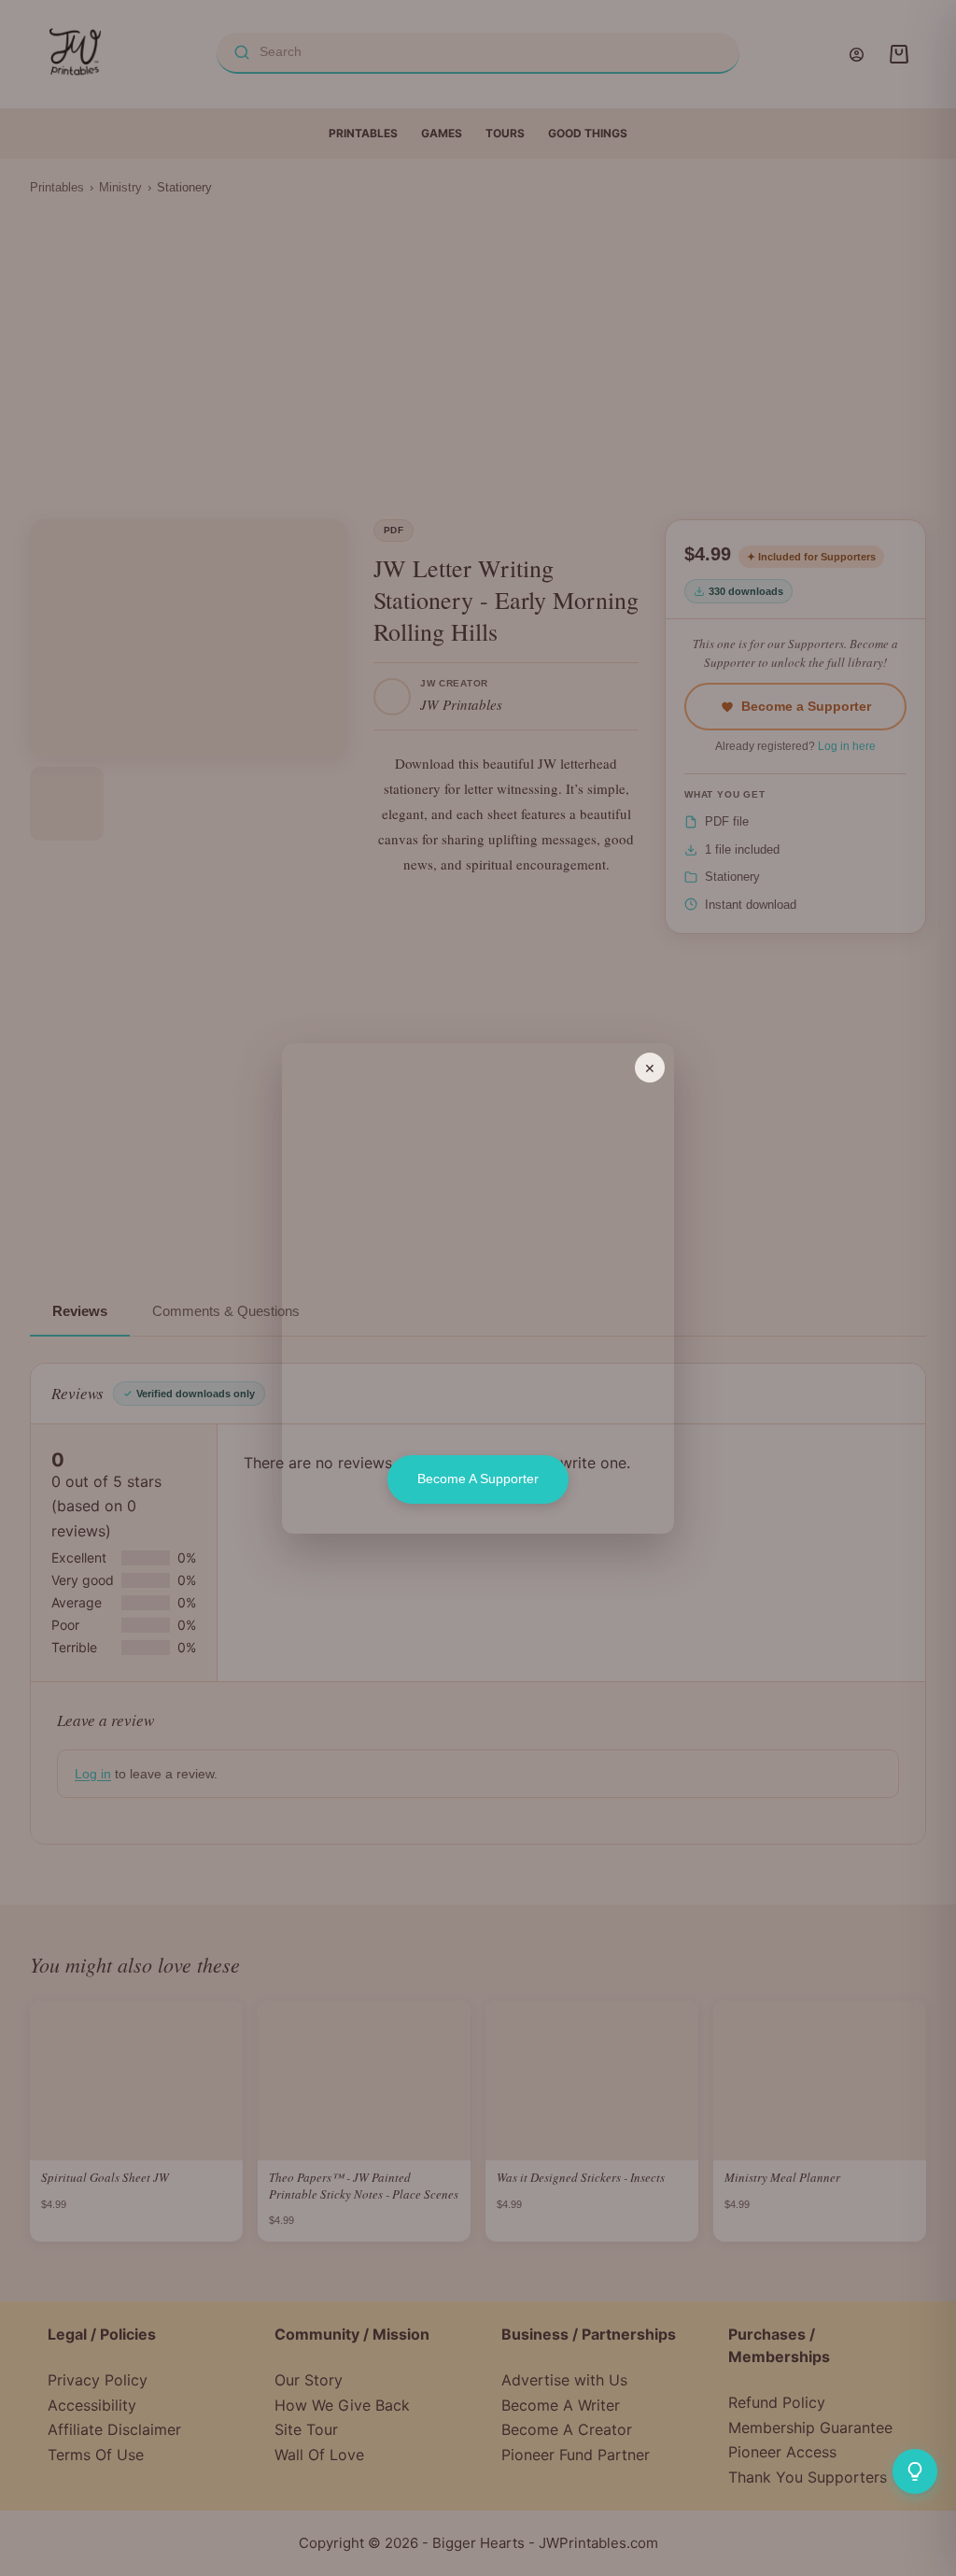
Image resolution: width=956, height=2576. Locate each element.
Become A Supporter (478, 1479)
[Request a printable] (915, 2471)
